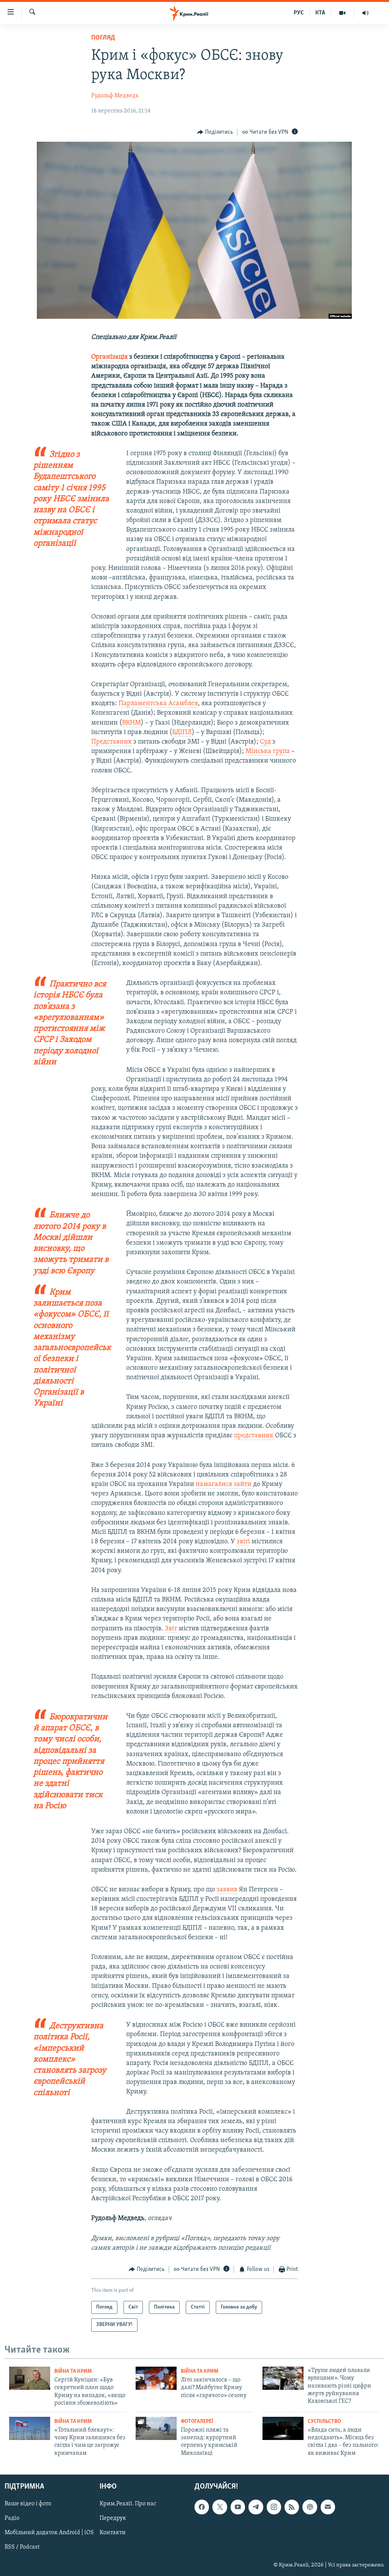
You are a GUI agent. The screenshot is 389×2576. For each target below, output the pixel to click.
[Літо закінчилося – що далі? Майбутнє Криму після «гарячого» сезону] (156, 2378)
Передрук (113, 2519)
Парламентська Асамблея (158, 704)
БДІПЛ (182, 733)
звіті (243, 1542)
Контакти (113, 2533)
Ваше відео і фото (28, 2504)
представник (254, 1436)
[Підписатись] (328, 2507)
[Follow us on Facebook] (202, 2507)
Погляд (103, 38)
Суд (265, 742)
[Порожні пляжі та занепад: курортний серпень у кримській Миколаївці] (156, 2428)
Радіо (12, 2519)
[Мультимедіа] (342, 13)
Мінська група (268, 752)
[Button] (215, 132)
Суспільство (324, 2422)
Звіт (171, 1629)
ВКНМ (131, 723)
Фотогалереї (197, 2422)
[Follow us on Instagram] (274, 2507)
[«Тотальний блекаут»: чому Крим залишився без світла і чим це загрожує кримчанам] (30, 2428)
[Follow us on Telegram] (256, 2507)
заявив (227, 1890)
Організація (109, 357)
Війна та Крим (73, 2371)
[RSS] (292, 2507)
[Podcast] (310, 2507)
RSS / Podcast (22, 2548)
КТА (320, 13)
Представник (111, 742)
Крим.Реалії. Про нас (128, 2504)
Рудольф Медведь (115, 96)
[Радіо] (365, 13)
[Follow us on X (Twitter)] (220, 2507)
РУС (299, 13)
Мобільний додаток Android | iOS (49, 2533)
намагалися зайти (224, 1484)
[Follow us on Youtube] (238, 2507)
